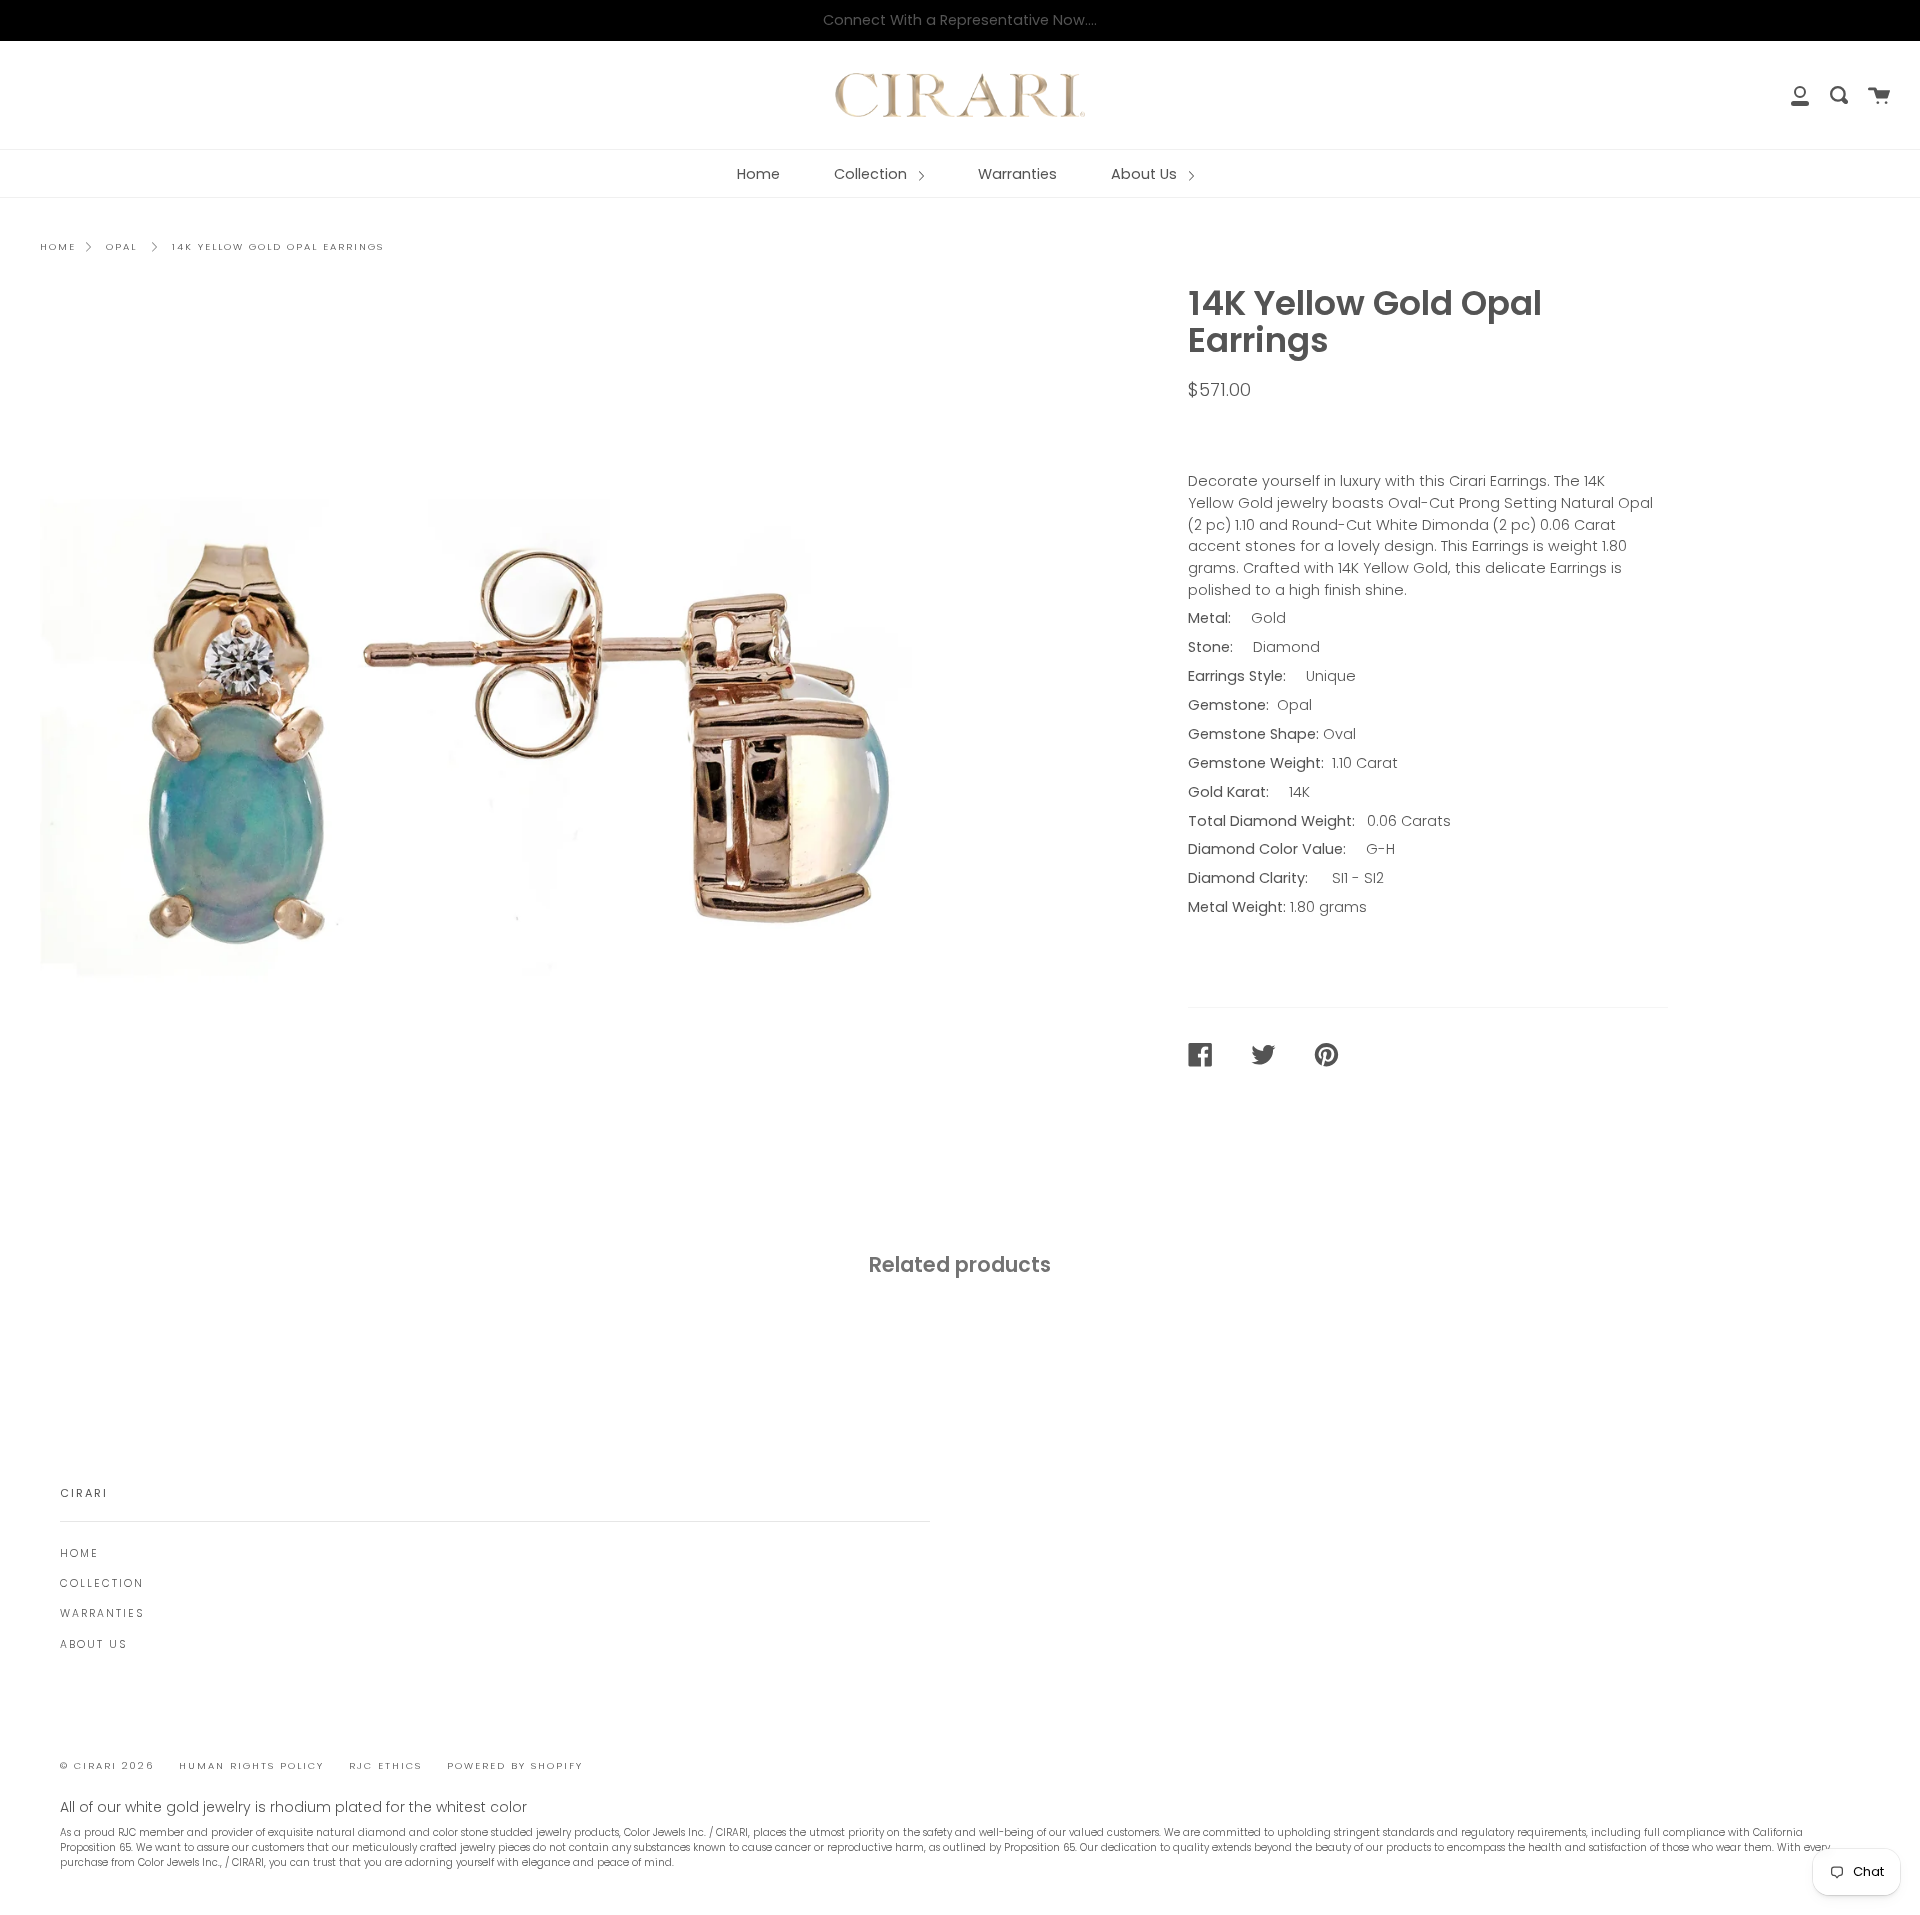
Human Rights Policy (251, 1765)
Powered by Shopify (515, 1765)
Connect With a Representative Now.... (960, 20)
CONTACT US (1248, 433)
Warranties (1017, 174)
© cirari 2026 (107, 1765)
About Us (1146, 174)
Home (758, 174)
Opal (121, 246)
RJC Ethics (385, 1765)
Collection (872, 174)
